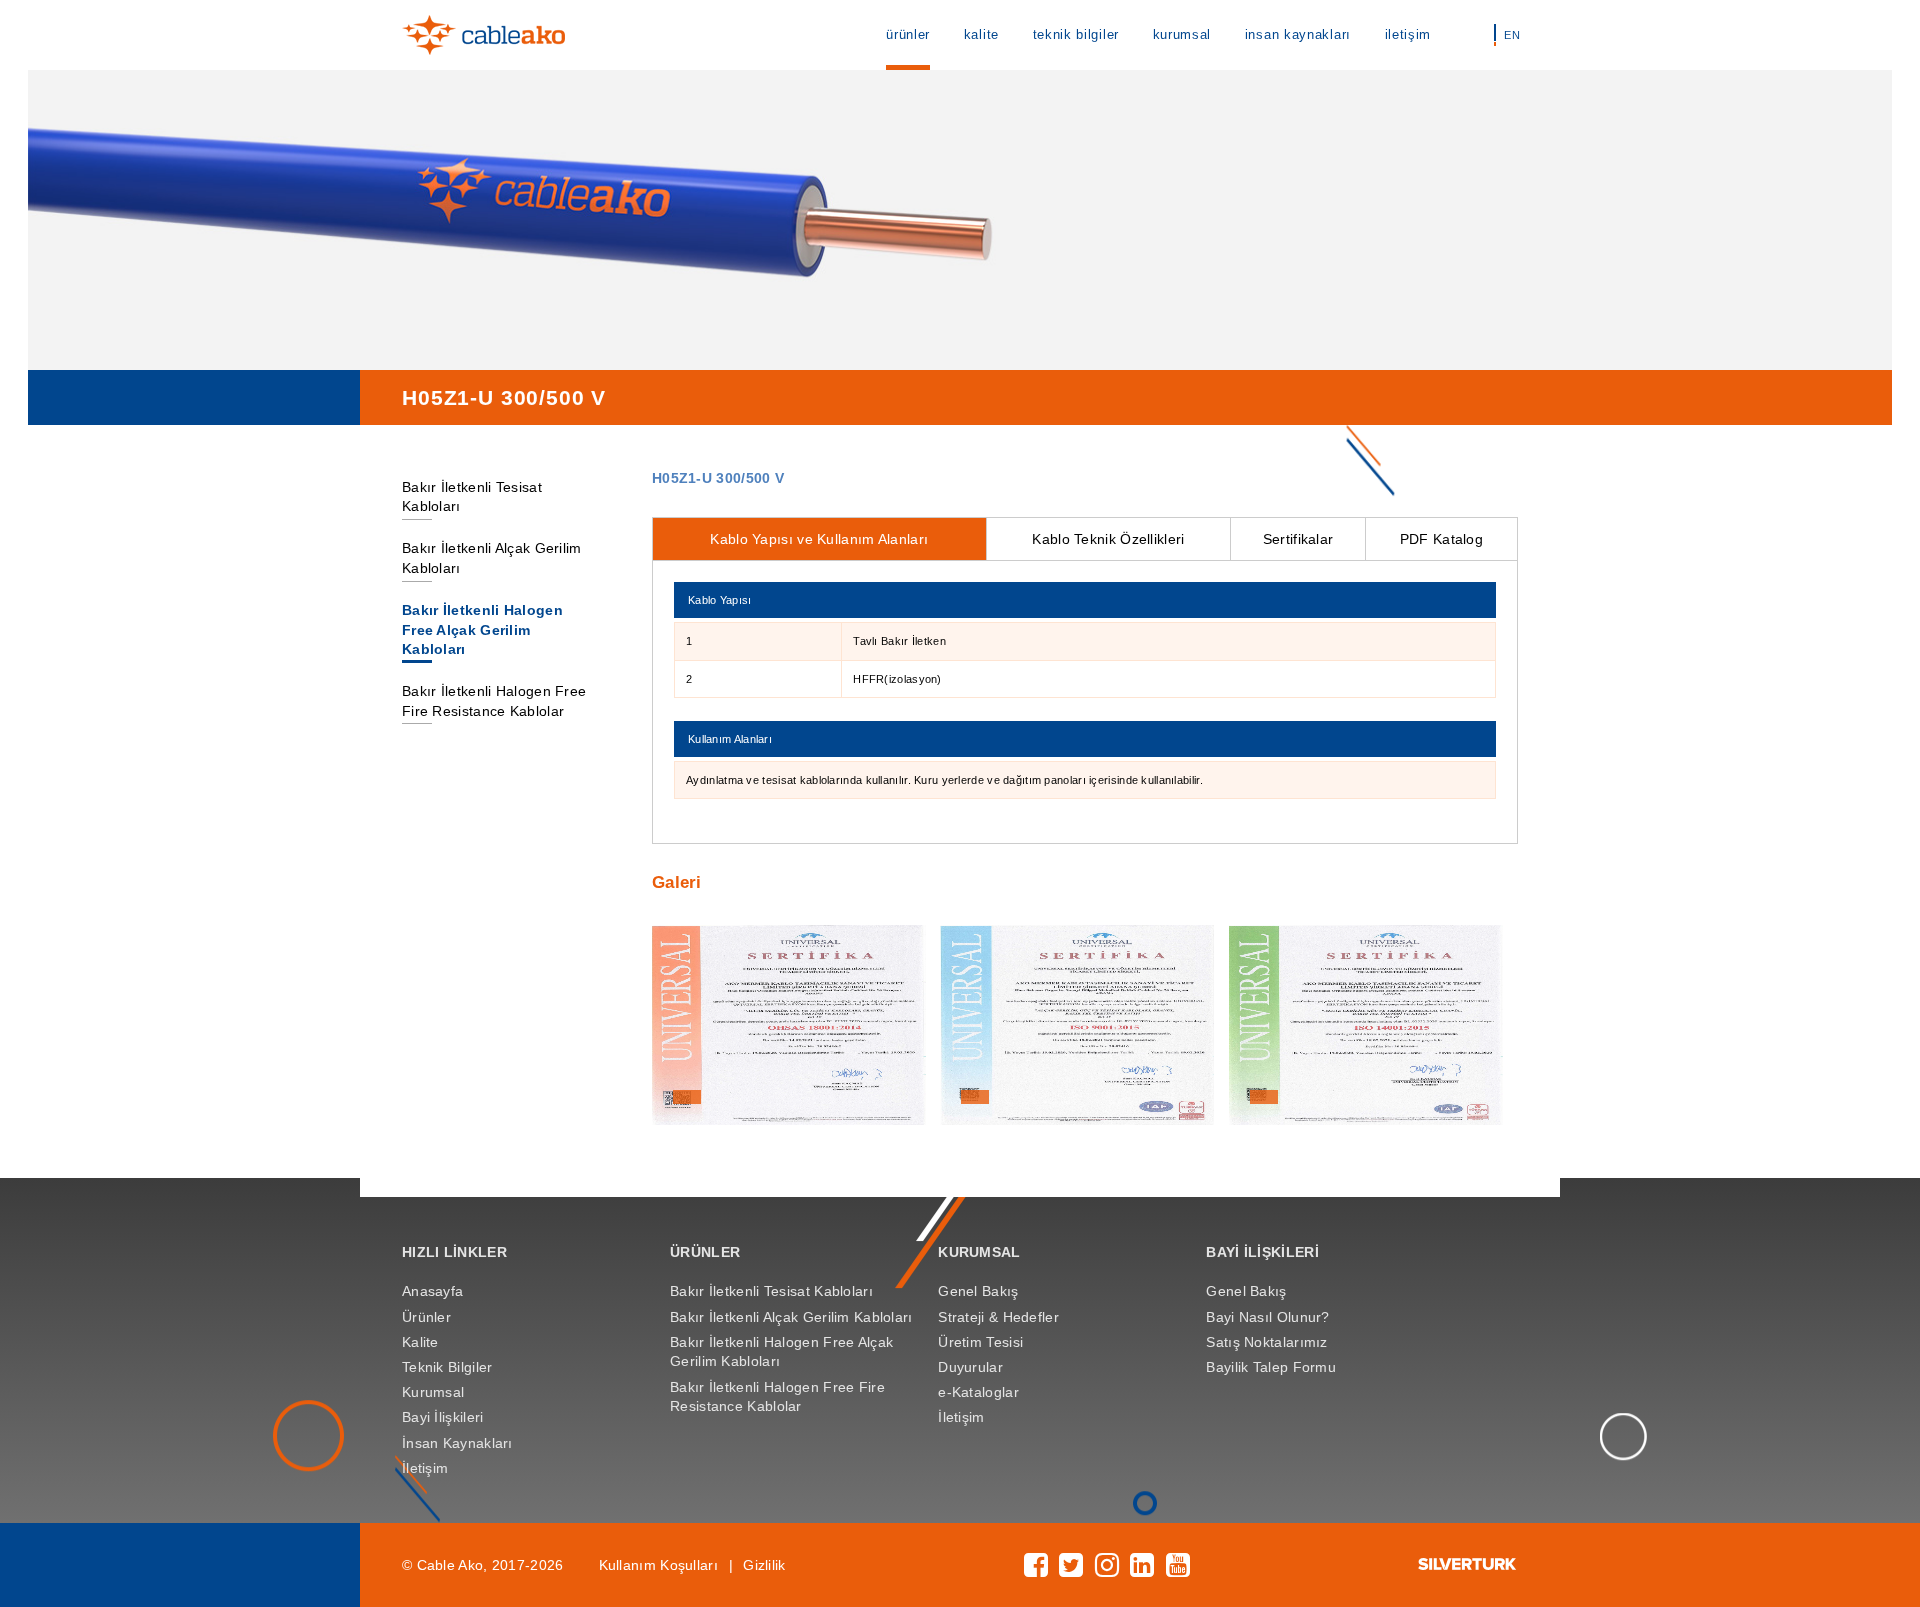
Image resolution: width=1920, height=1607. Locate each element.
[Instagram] (1107, 1570)
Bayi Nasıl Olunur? (1267, 1317)
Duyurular (970, 1367)
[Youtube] (1178, 1570)
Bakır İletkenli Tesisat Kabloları (771, 1291)
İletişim (425, 1468)
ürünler (908, 35)
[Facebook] (1036, 1570)
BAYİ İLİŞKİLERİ (1262, 1252)
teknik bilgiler (1076, 35)
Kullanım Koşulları (658, 1565)
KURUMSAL (979, 1252)
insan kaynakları (1298, 35)
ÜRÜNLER (705, 1252)
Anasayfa (432, 1291)
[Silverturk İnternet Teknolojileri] (1468, 1565)
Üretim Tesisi (980, 1342)
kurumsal (1182, 35)
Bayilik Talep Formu (1271, 1367)
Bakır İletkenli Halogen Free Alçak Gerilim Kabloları (482, 629)
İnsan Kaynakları (457, 1443)
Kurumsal (433, 1392)
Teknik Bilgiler (447, 1367)
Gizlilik (764, 1565)
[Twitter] (1071, 1570)
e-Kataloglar (978, 1392)
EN (1512, 35)
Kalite (420, 1342)
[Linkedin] (1142, 1570)
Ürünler (426, 1317)
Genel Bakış (978, 1291)
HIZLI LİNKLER (454, 1252)
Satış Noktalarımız (1266, 1342)
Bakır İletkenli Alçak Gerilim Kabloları (791, 1317)
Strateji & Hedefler (998, 1317)
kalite (981, 35)
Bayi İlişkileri (442, 1417)
